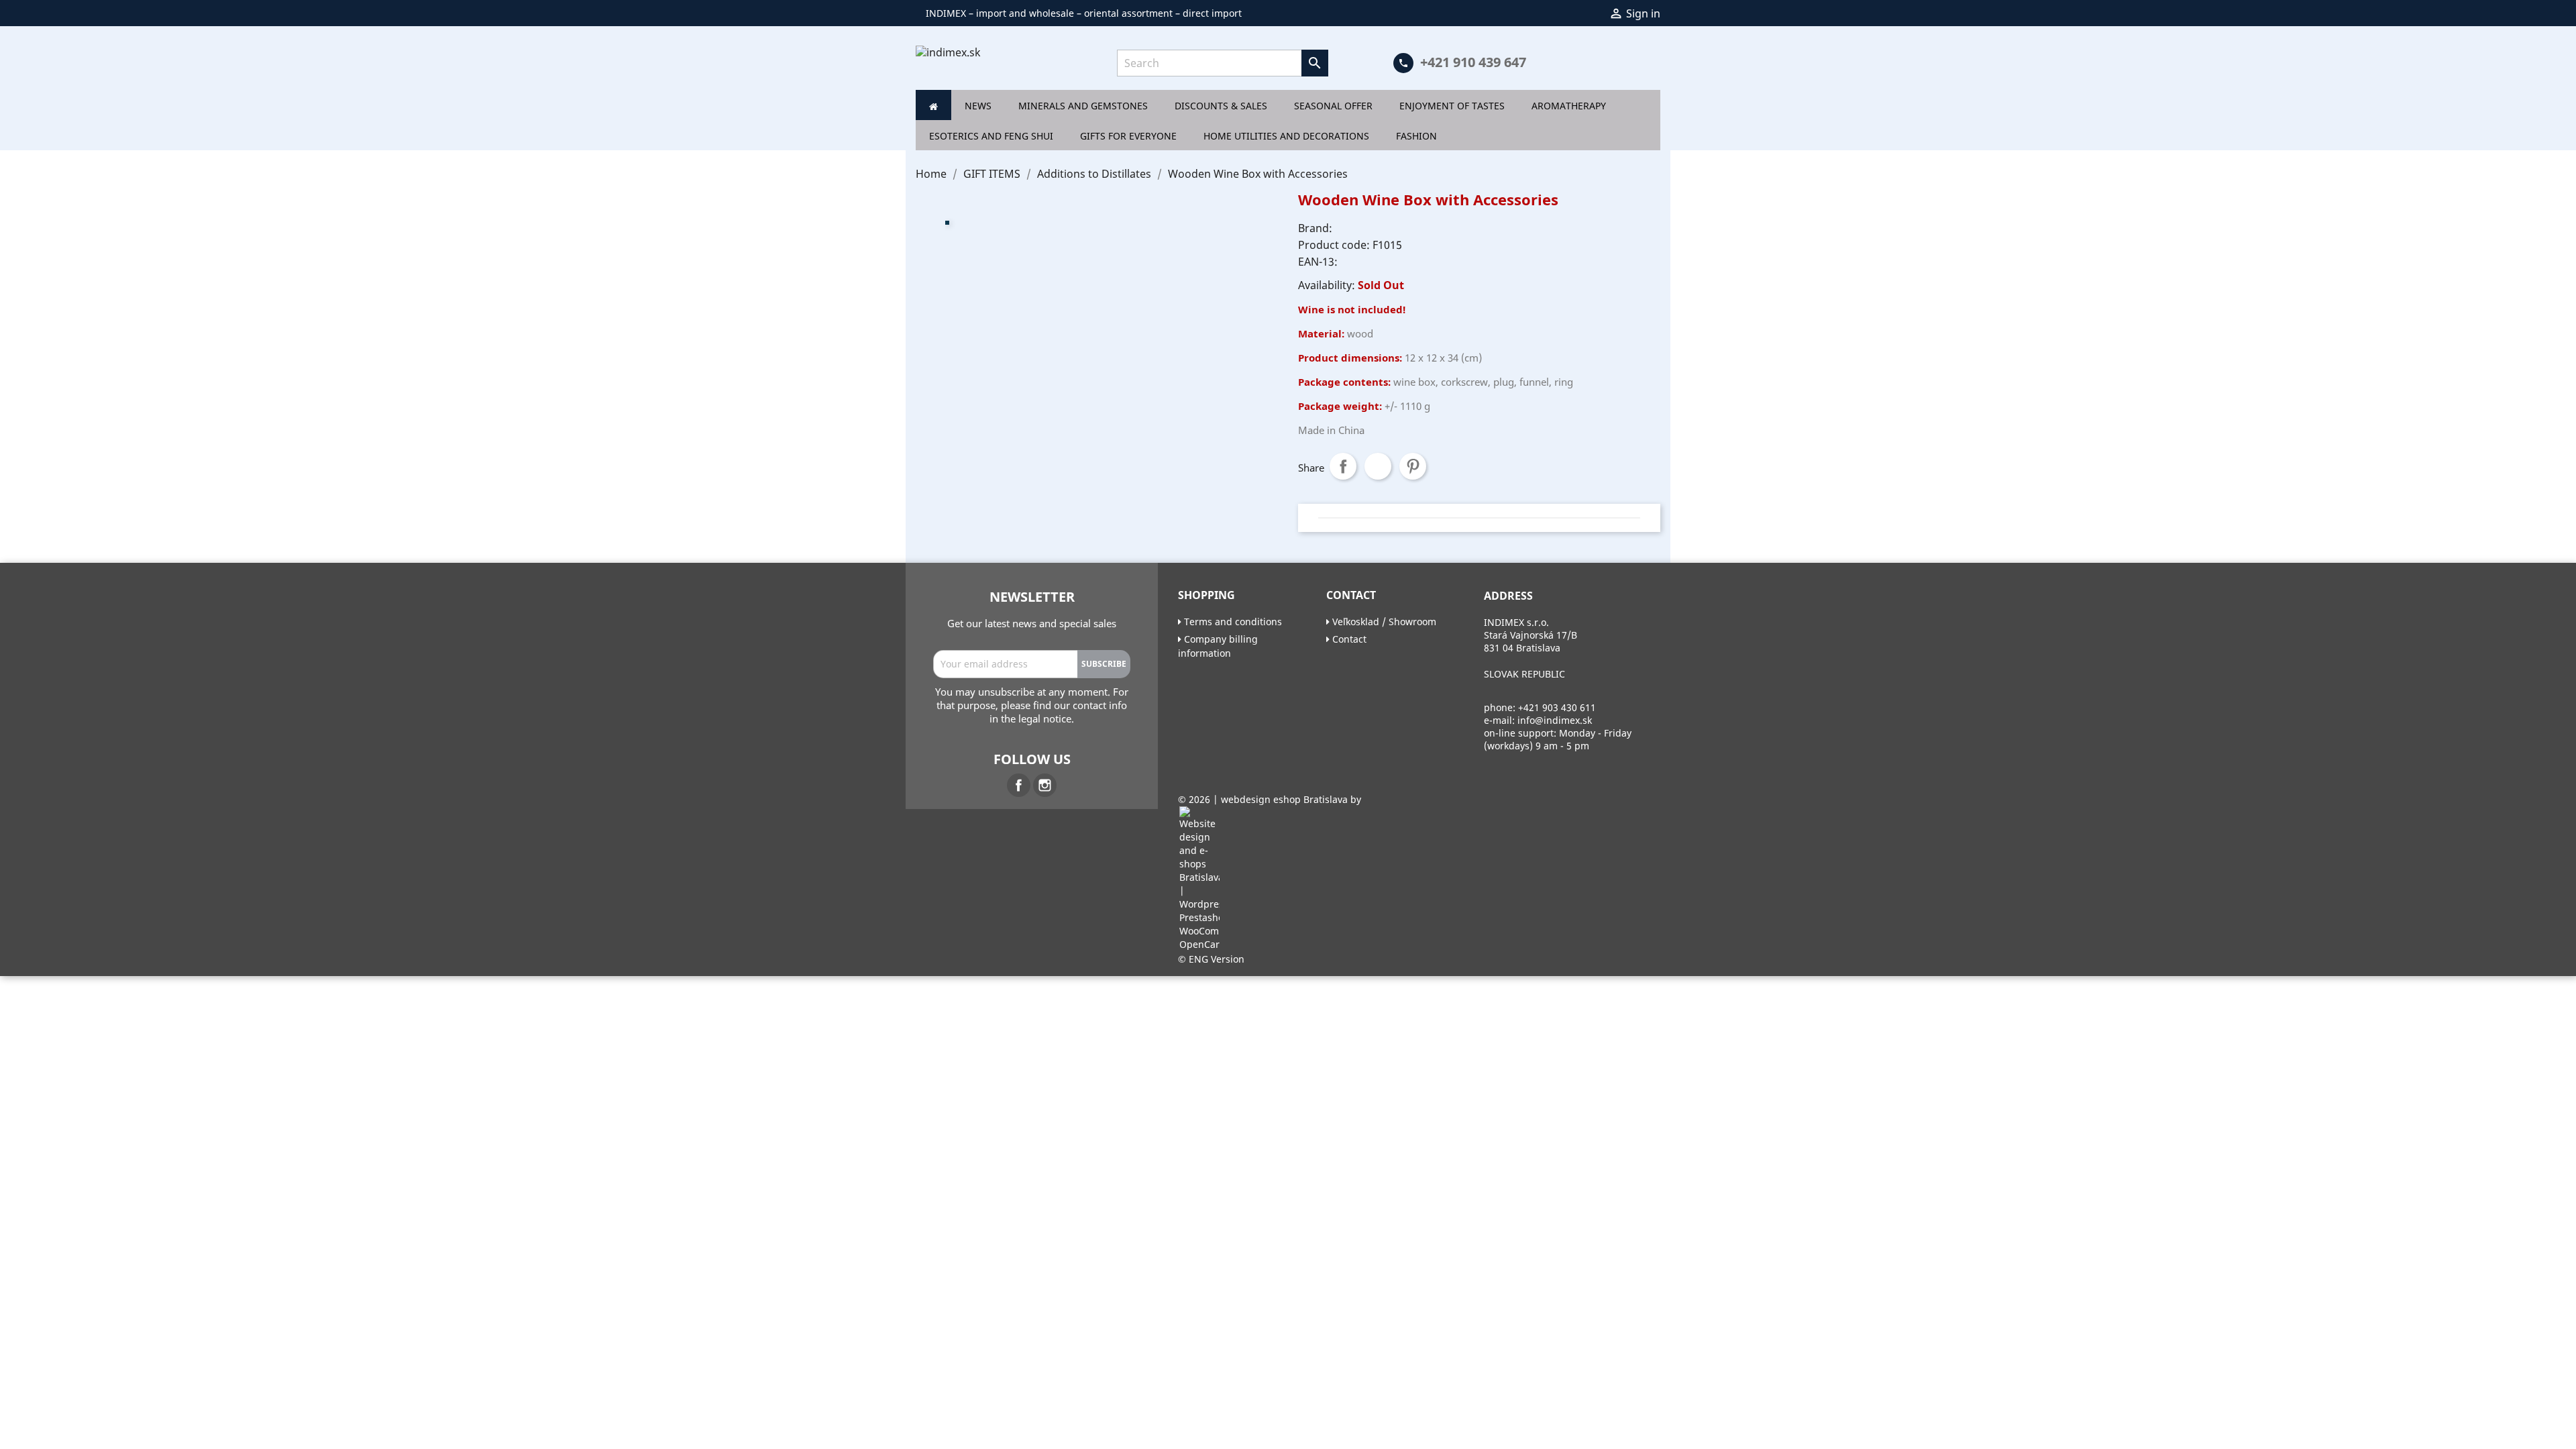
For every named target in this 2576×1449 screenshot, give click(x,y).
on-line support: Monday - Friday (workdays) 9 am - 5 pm (1558, 739)
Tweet (1378, 466)
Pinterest (1413, 466)
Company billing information (1218, 646)
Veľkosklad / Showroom (1383, 622)
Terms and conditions (1232, 622)
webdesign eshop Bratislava (1284, 799)
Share (1343, 466)
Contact (1348, 639)
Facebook (1019, 785)
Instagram (1045, 785)
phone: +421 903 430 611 (1540, 707)
